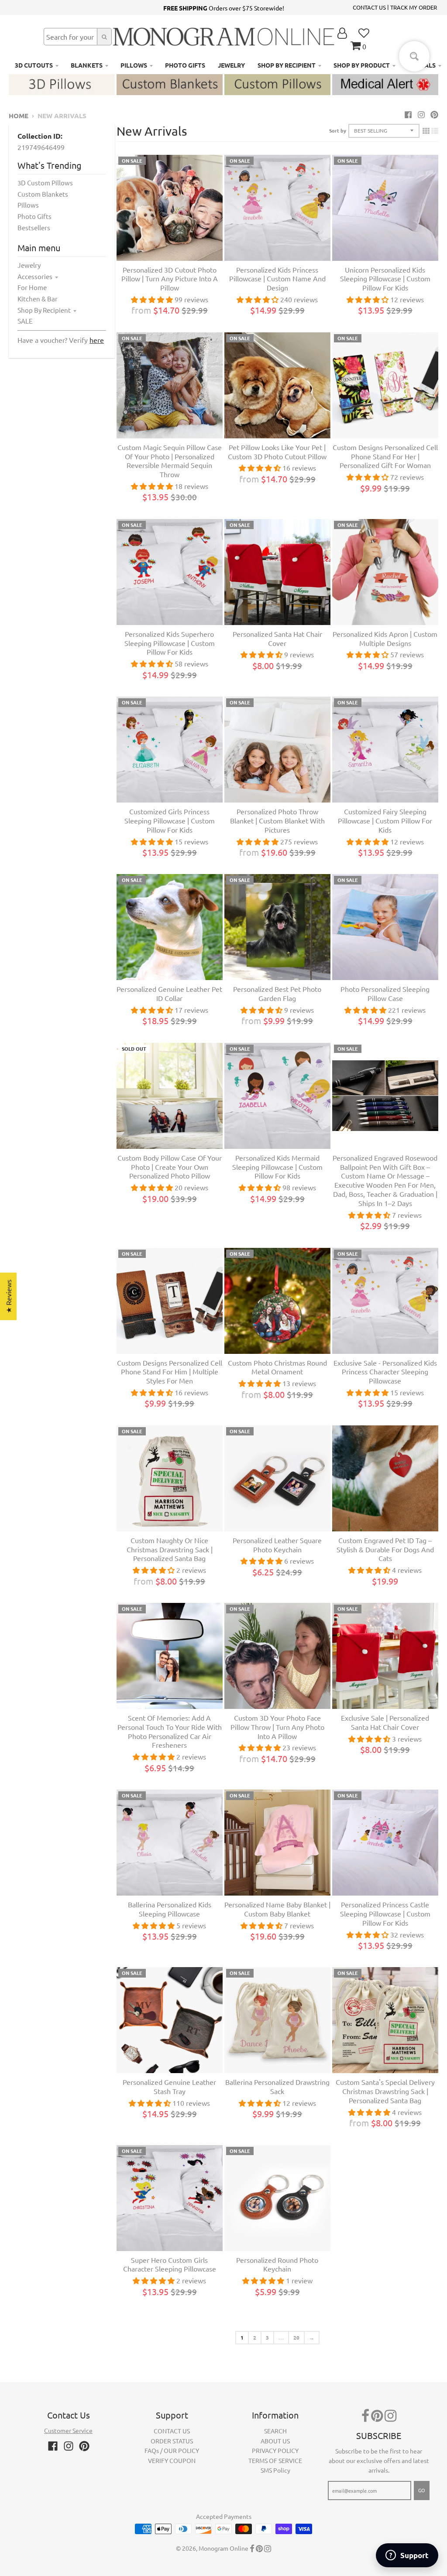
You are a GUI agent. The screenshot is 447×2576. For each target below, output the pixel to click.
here (97, 340)
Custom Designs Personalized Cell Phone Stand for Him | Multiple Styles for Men (170, 1372)
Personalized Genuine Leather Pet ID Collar (169, 993)
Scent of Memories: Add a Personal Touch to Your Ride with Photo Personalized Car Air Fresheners (170, 1731)
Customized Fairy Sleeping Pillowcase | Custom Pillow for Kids (385, 820)
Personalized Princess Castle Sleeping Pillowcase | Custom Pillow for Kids (385, 1913)
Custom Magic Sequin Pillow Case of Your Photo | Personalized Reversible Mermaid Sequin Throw (170, 461)
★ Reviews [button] (8, 1297)
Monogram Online (223, 2548)
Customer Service (68, 2430)
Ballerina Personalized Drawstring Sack (277, 2086)
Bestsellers (34, 227)
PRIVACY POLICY (275, 2450)
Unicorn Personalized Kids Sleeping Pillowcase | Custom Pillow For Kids (385, 279)
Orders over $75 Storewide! (224, 8)
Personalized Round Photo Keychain (277, 2264)
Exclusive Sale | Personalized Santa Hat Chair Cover (385, 1722)
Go (422, 2490)
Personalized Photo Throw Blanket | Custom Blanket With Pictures (277, 820)
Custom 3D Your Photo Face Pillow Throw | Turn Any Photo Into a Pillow (277, 1727)
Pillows (28, 205)
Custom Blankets (43, 194)
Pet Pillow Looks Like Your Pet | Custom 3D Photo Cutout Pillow (277, 452)
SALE (25, 321)
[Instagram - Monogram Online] (421, 114)
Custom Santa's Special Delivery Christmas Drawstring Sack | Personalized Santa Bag (385, 2091)
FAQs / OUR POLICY (172, 2450)
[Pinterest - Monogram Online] (434, 114)
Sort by (338, 130)
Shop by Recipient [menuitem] (287, 65)
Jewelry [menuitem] (231, 65)
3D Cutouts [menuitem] (34, 65)
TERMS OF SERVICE (275, 2460)
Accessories (35, 276)
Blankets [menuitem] (87, 65)
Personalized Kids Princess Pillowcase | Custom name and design (277, 279)
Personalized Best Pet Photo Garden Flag (277, 993)
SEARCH (275, 2431)
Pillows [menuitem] (134, 65)
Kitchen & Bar (38, 299)
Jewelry (29, 265)
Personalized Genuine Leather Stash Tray (169, 2086)
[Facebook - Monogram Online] (408, 114)
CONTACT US (369, 7)
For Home (32, 287)
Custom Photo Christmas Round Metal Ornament (277, 1367)
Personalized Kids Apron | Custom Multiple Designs (385, 638)
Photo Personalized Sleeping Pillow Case (385, 993)
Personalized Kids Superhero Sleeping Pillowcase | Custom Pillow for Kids (170, 643)
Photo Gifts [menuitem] (185, 65)
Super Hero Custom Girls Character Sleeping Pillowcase (170, 2264)
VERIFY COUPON (172, 2460)
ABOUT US (275, 2441)
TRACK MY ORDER (414, 7)
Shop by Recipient (44, 310)
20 (296, 2337)
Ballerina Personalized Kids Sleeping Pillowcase (170, 1909)
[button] (175, 2494)
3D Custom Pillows (45, 183)
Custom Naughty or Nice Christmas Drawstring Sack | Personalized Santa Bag (170, 1549)
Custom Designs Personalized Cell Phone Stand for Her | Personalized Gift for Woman (385, 456)
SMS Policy (275, 2470)
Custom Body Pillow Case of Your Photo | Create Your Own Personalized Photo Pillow (170, 1167)
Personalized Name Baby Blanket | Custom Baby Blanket (277, 1909)
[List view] (435, 130)
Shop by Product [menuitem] (362, 65)
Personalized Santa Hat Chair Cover (277, 638)
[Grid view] (426, 130)
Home (19, 116)
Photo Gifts (34, 216)
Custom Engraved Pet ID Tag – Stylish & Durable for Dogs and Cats (385, 1549)
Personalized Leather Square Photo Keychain (277, 1545)
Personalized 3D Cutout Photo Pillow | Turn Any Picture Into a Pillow (170, 279)
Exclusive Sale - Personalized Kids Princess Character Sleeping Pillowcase (385, 1372)
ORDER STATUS (172, 2441)
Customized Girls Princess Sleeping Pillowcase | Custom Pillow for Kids (170, 820)
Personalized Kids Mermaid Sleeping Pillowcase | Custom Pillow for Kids (277, 1167)
